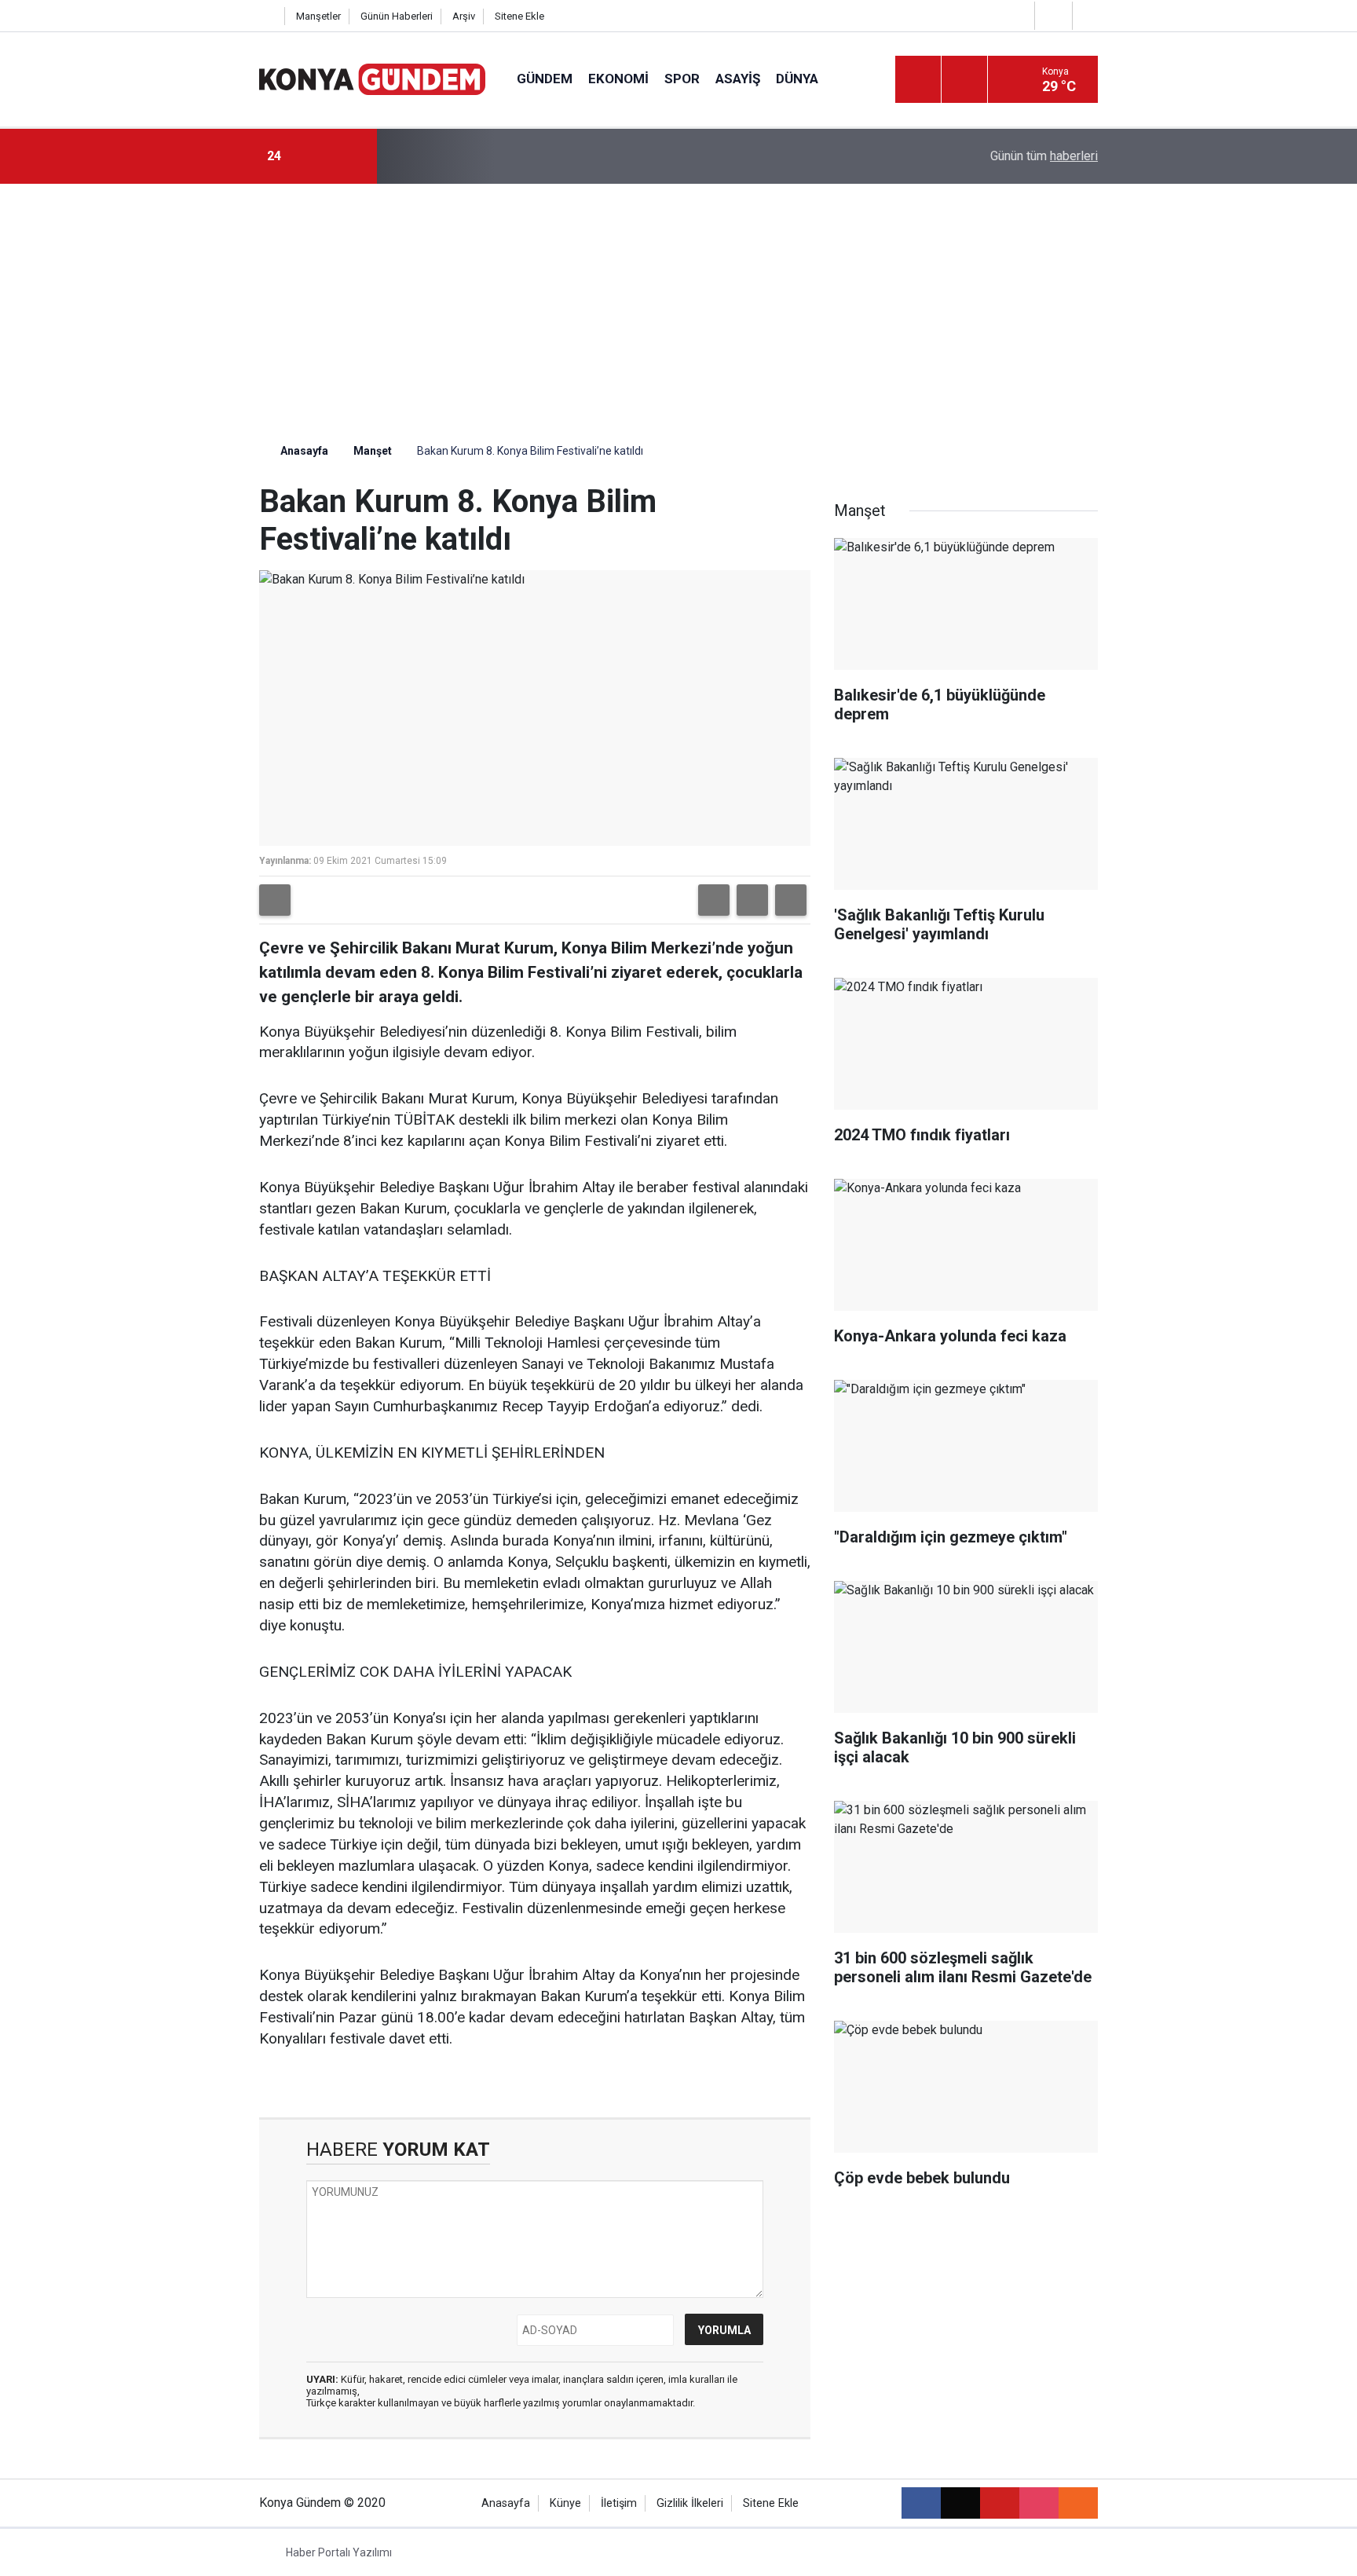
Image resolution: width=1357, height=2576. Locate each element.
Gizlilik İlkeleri (690, 2503)
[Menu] (918, 80)
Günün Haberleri (397, 16)
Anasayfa (303, 451)
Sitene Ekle (519, 16)
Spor (682, 79)
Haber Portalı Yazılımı (339, 2552)
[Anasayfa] (268, 16)
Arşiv (464, 16)
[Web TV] (1052, 15)
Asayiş (738, 79)
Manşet (373, 451)
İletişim (619, 2503)
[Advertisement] (678, 302)
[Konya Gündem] (372, 78)
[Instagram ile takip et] (1039, 2503)
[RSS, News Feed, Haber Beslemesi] (1078, 2503)
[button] (714, 900)
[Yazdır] (275, 900)
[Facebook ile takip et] (921, 2503)
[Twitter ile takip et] (960, 2503)
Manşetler (318, 16)
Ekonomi (618, 79)
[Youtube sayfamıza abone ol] (1000, 2503)
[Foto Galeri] (1089, 15)
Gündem (545, 79)
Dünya (797, 79)
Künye (565, 2503)
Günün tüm (1044, 156)
